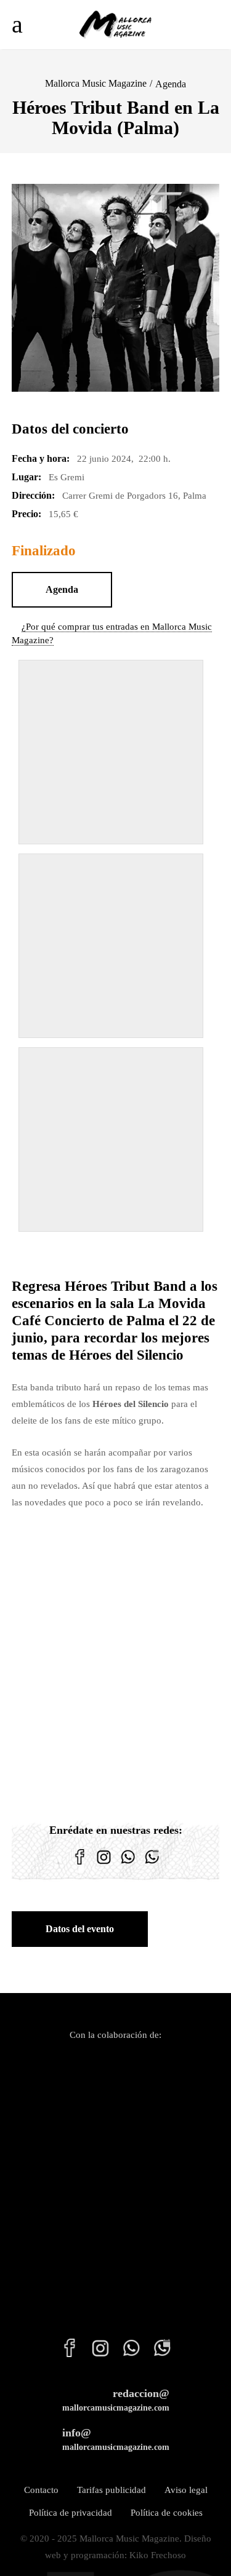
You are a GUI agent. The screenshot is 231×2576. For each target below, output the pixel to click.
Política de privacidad (71, 2513)
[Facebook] (80, 1865)
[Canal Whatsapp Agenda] (152, 1865)
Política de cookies (167, 2513)
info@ (116, 2439)
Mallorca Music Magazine (96, 83)
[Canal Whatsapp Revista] (128, 1865)
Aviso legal (186, 2490)
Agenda (171, 84)
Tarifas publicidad (111, 2490)
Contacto (41, 2490)
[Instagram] (104, 1865)
